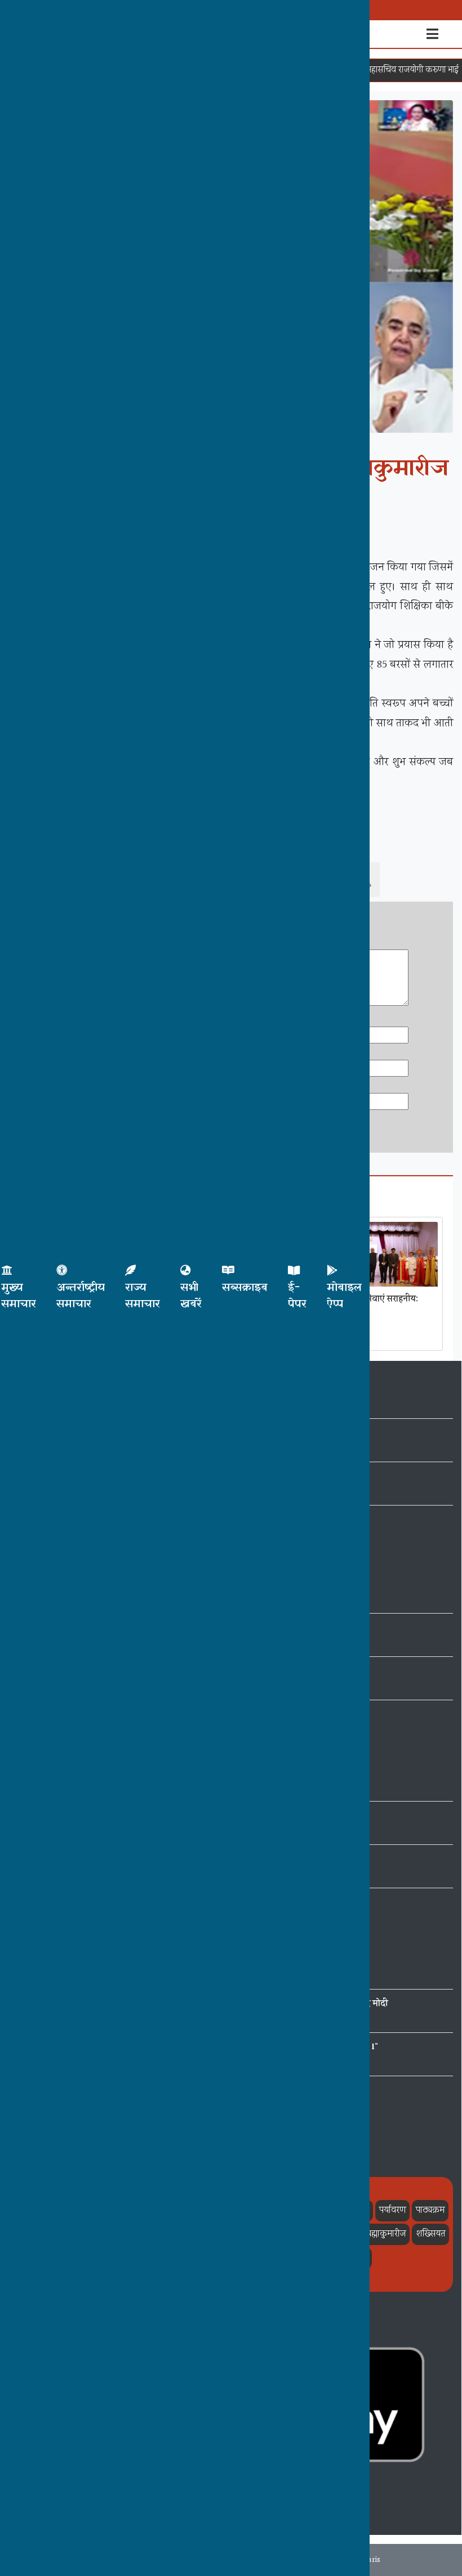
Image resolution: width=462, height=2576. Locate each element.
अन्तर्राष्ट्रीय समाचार (81, 1296)
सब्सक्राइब (245, 1288)
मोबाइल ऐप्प (344, 1296)
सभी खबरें (191, 1296)
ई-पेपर (297, 1296)
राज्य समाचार (143, 1296)
